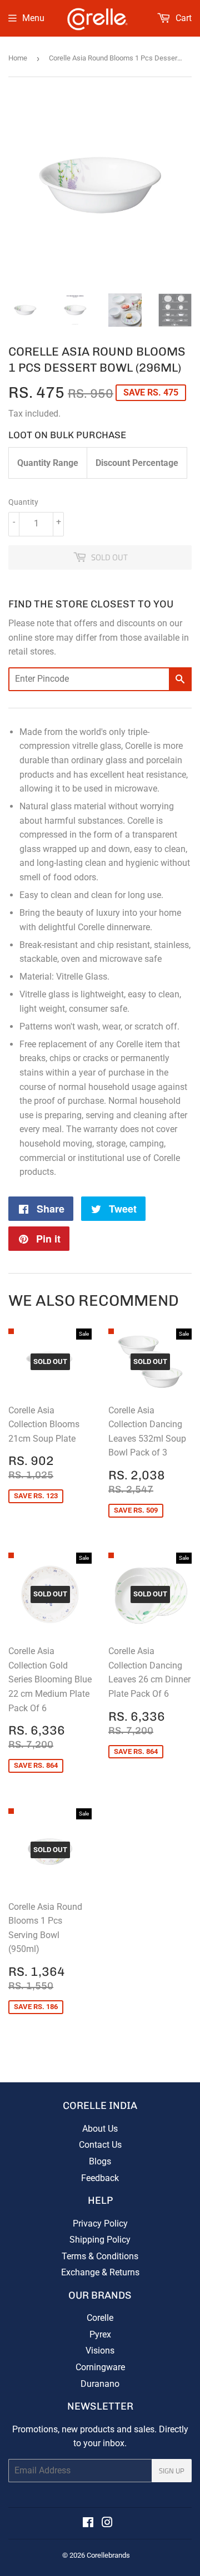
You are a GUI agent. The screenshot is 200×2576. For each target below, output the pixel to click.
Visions (100, 2351)
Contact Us (100, 2145)
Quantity (23, 502)
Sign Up (172, 2471)
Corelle (100, 2318)
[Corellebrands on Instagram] (107, 2524)
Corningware (100, 2367)
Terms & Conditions (100, 2256)
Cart (182, 18)
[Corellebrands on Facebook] (88, 2524)
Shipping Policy (100, 2240)
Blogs (100, 2161)
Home (18, 58)
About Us (100, 2129)
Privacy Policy (100, 2223)
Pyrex (100, 2334)
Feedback (100, 2178)
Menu (33, 18)
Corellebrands (108, 2555)
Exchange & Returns (100, 2272)
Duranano (100, 2384)
